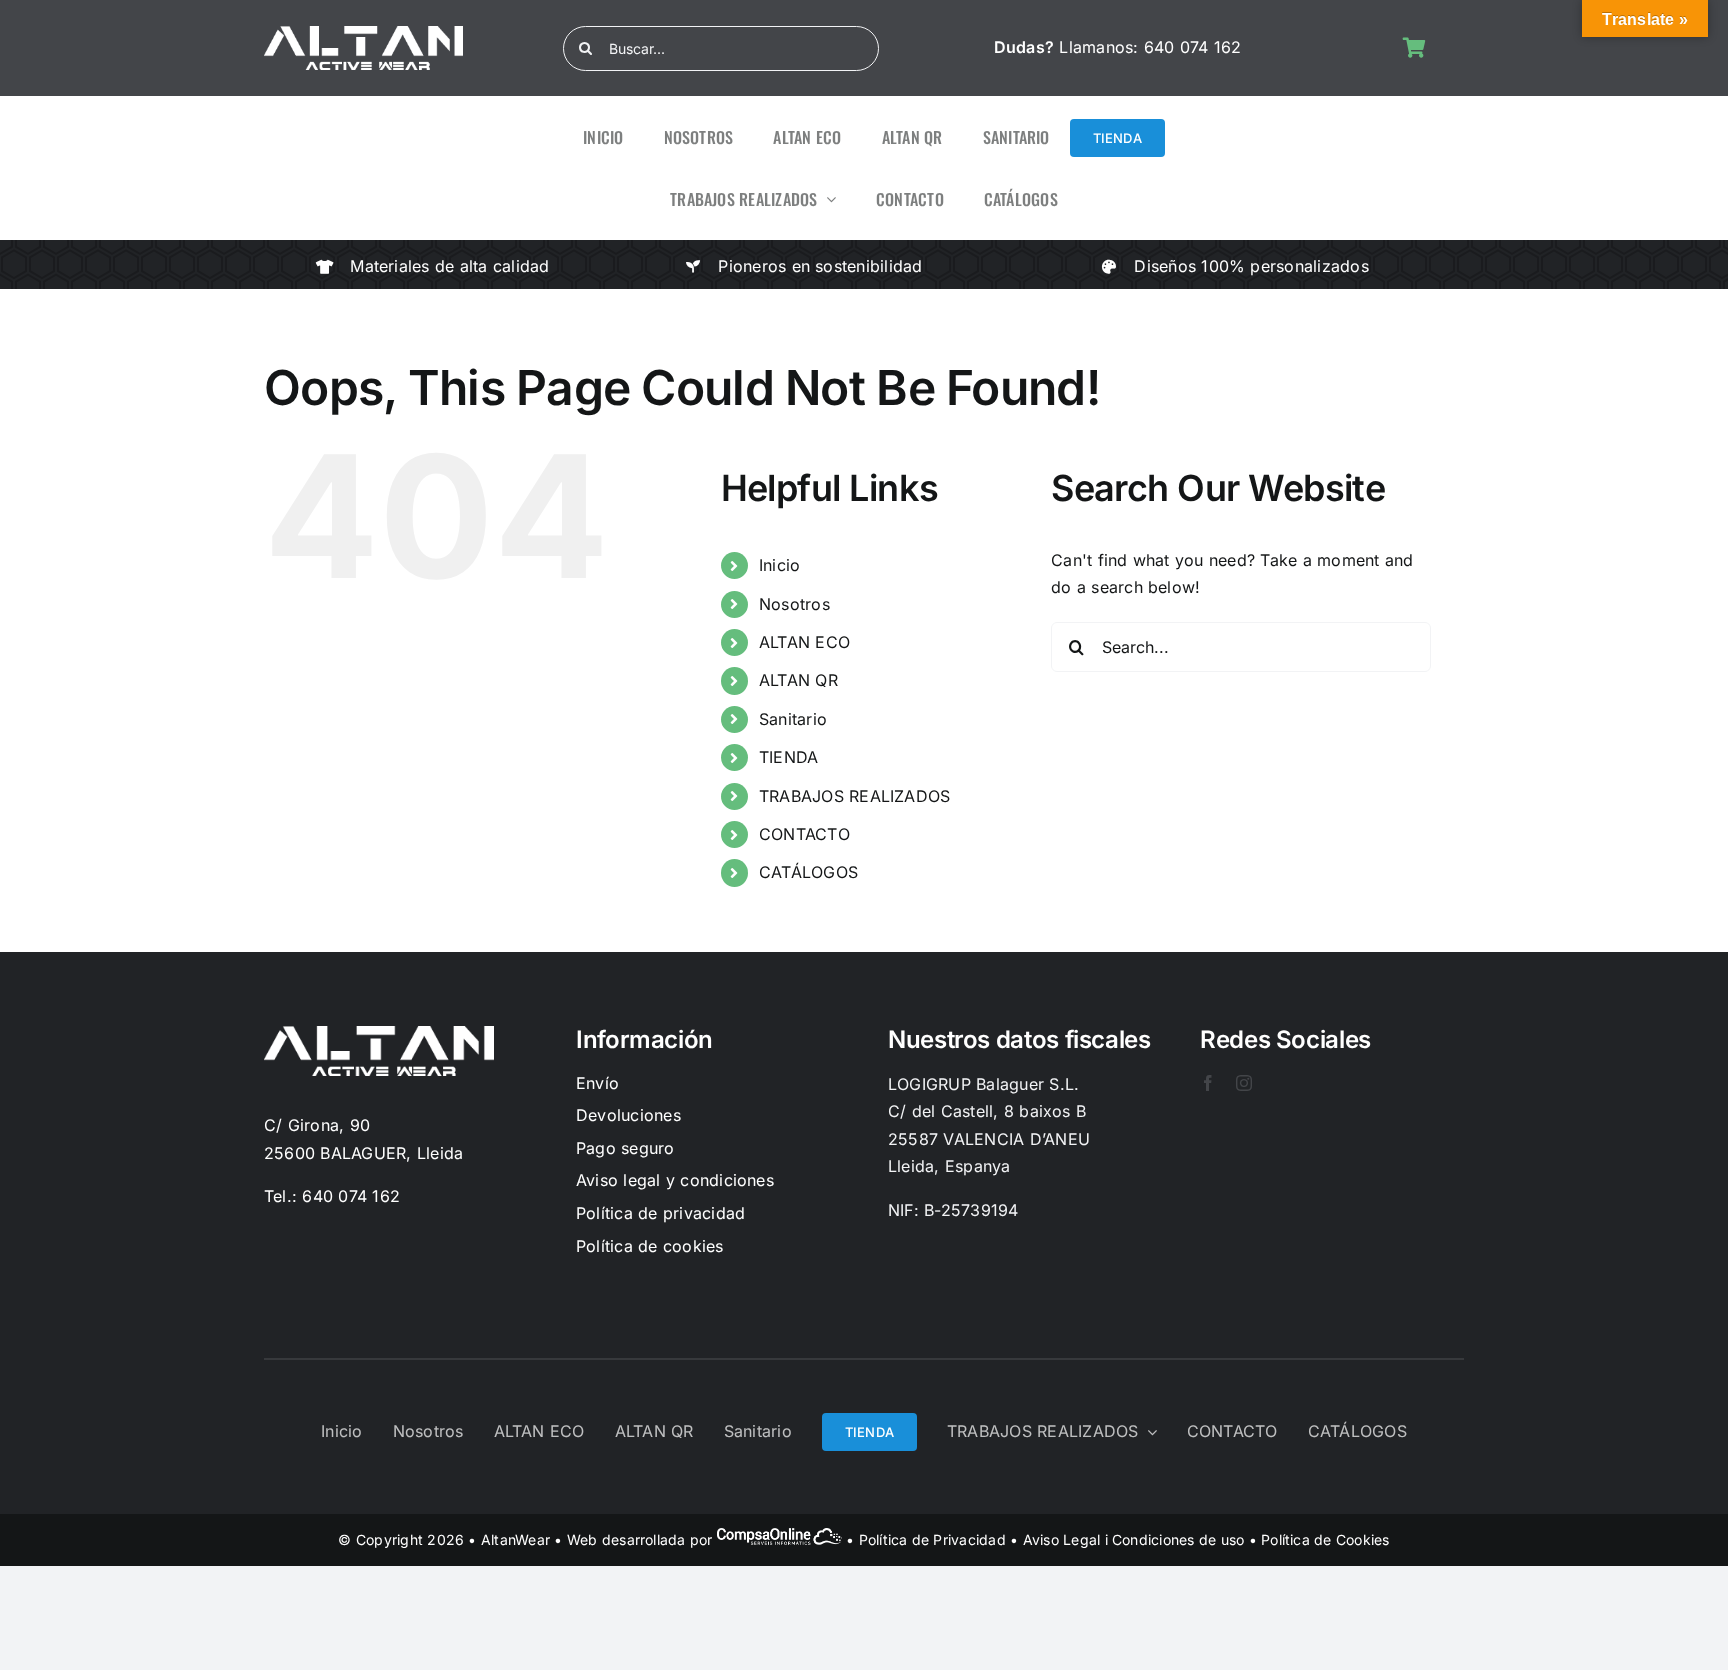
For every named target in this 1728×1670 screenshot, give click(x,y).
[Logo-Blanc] (363, 34)
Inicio (779, 565)
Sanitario (793, 719)
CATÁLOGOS (808, 872)
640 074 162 (1193, 47)
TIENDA (788, 757)
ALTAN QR (798, 680)
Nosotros (794, 604)
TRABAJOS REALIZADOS (855, 796)
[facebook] (1208, 1083)
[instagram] (1244, 1083)
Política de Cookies (1325, 1539)
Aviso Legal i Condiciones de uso (1134, 1539)
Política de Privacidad (932, 1539)
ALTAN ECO (804, 642)
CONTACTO (804, 834)
